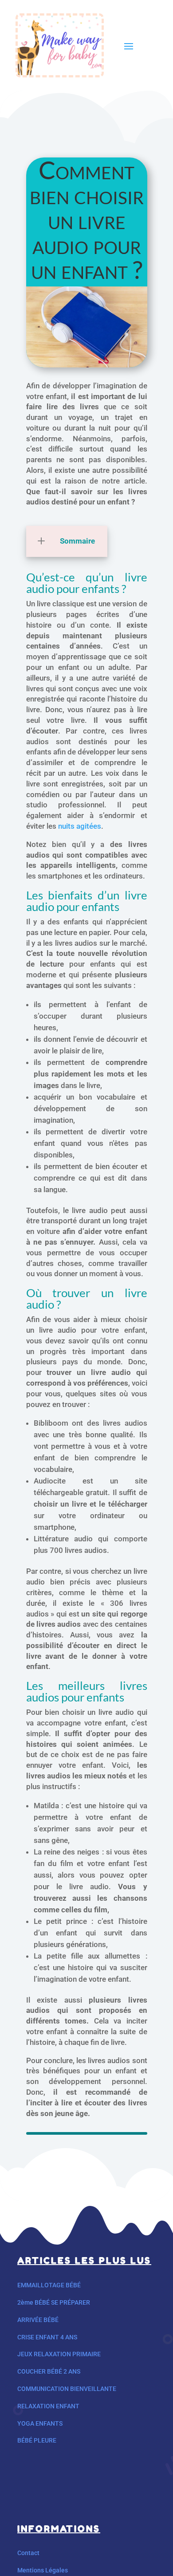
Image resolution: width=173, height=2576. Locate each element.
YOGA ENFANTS (40, 2423)
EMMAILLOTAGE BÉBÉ (49, 2285)
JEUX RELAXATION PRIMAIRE (59, 2354)
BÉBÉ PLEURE (37, 2440)
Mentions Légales (43, 2570)
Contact (28, 2553)
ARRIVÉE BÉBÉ (38, 2320)
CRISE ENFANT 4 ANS (47, 2337)
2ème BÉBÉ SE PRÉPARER (54, 2302)
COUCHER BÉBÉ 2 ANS (49, 2371)
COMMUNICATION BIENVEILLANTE (67, 2389)
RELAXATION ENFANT (48, 2406)
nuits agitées (80, 826)
